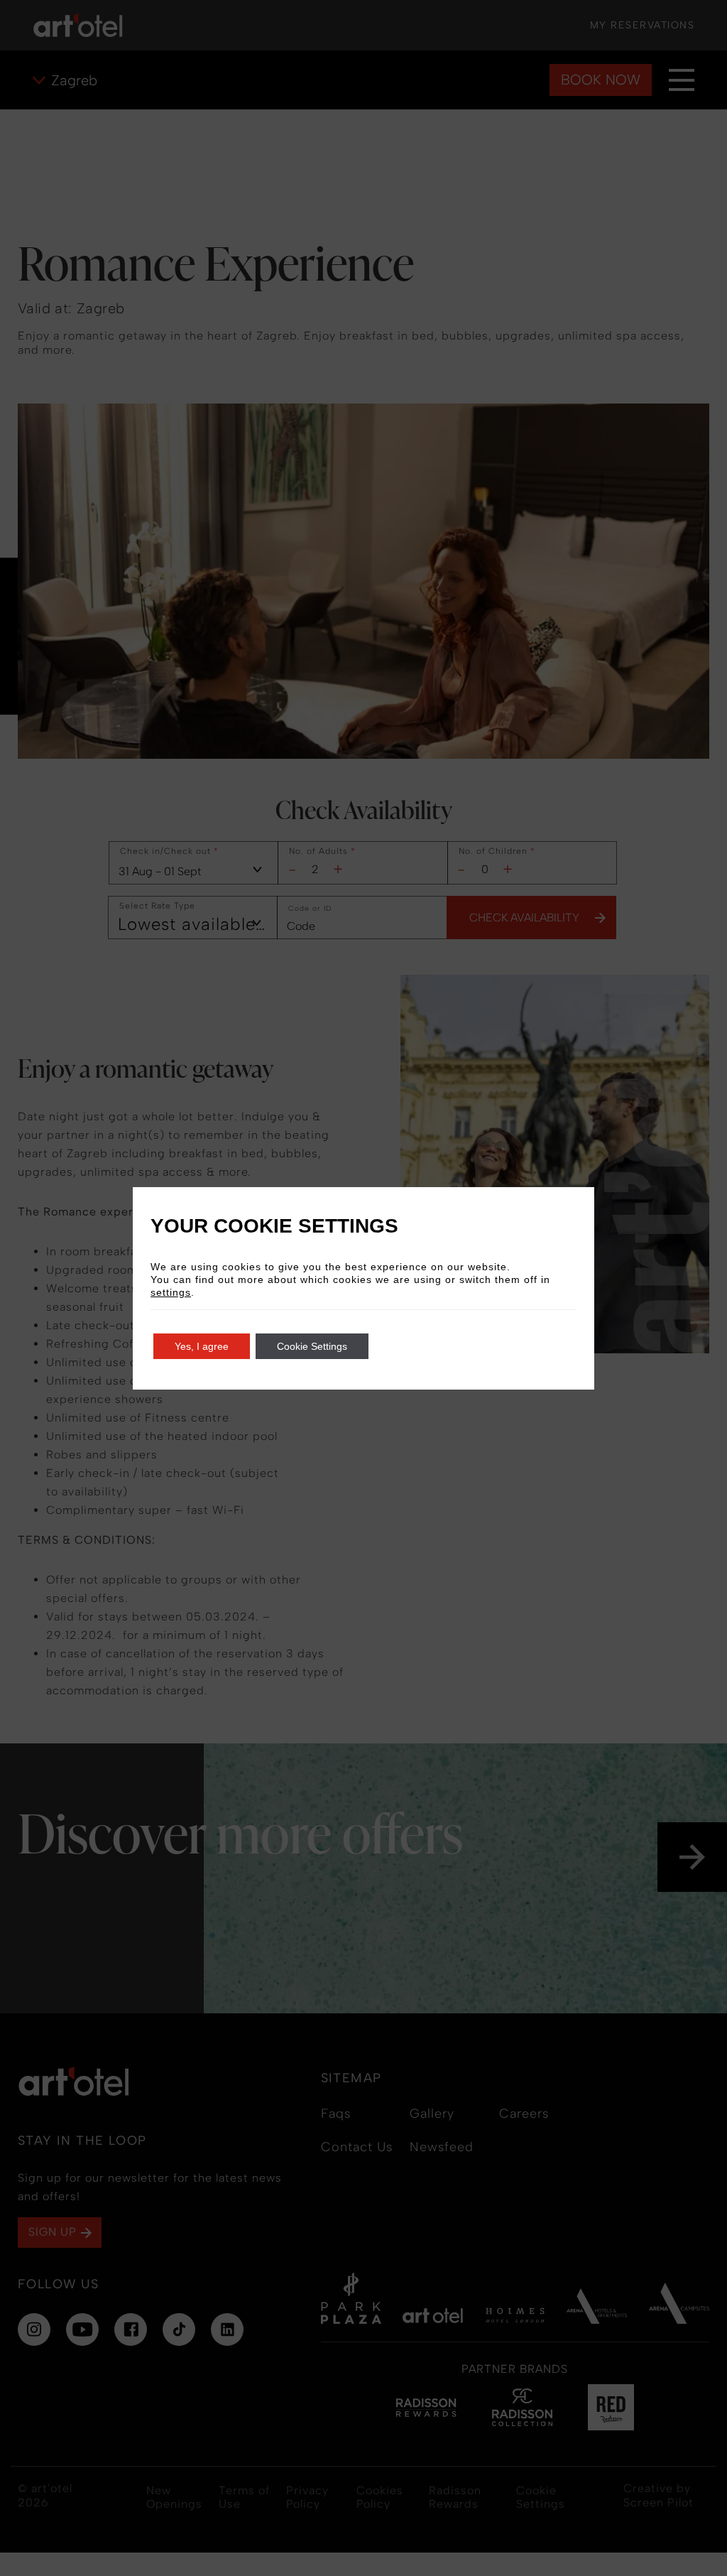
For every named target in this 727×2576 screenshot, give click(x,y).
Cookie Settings (312, 1346)
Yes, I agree (202, 1346)
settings (171, 1292)
